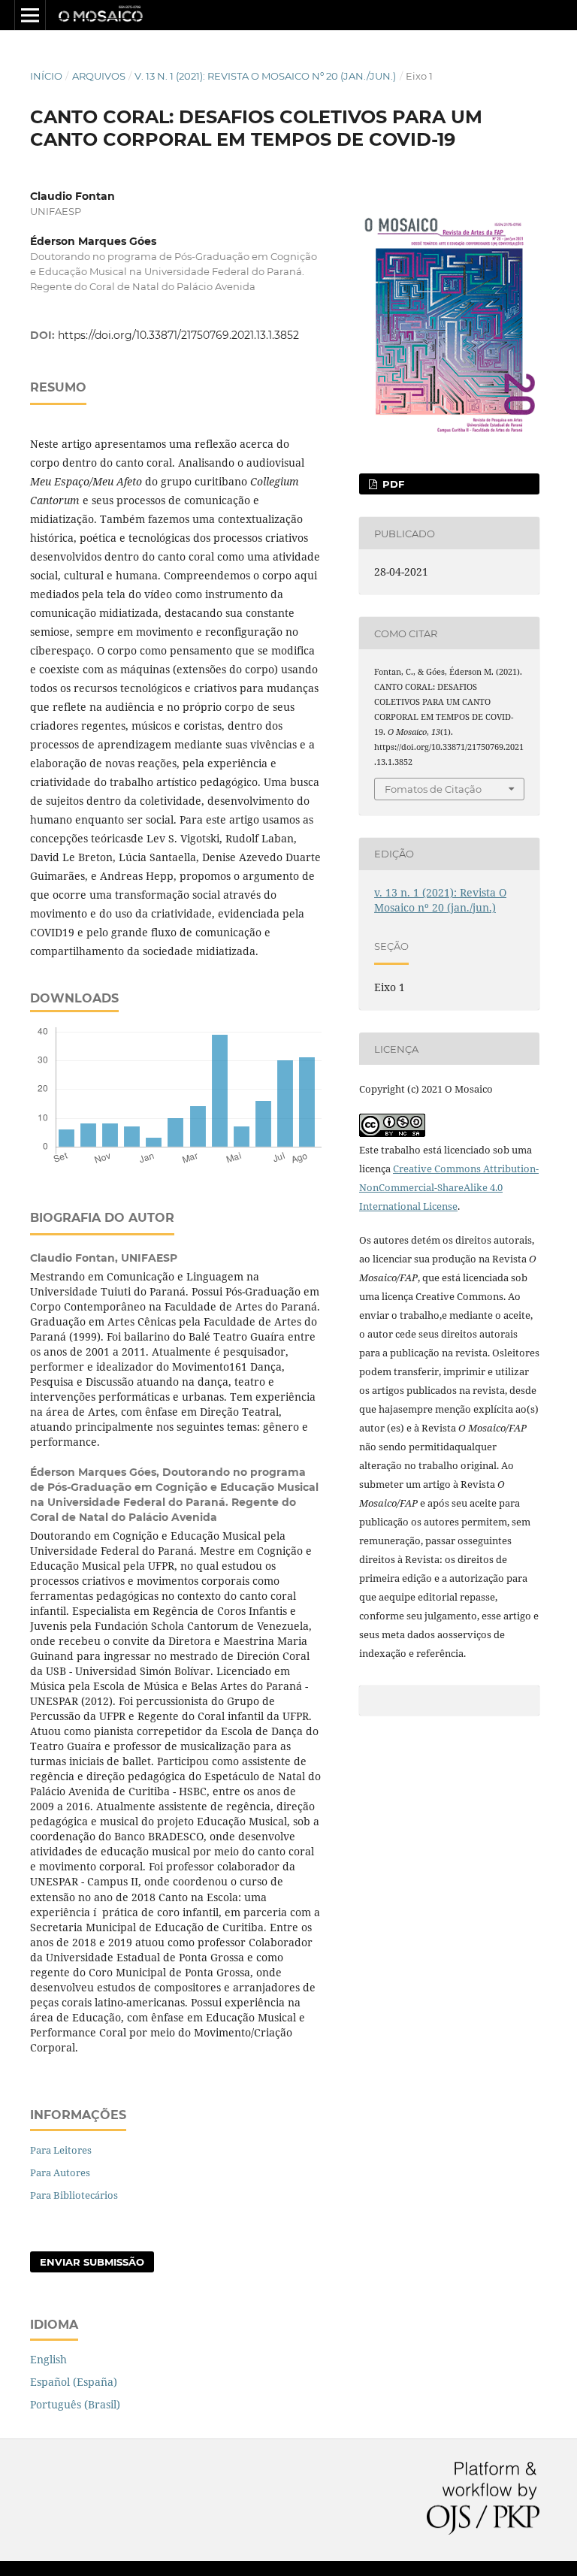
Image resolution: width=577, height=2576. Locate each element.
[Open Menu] (30, 15)
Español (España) (74, 2382)
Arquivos (99, 76)
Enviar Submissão (92, 2262)
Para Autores (60, 2172)
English (48, 2359)
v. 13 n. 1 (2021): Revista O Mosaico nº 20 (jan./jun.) (265, 76)
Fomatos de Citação (433, 789)
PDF (392, 484)
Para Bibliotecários (74, 2195)
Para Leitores (61, 2150)
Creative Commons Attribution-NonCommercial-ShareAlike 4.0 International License (449, 1187)
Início (46, 76)
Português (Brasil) (75, 2404)
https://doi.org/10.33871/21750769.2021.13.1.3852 (178, 335)
